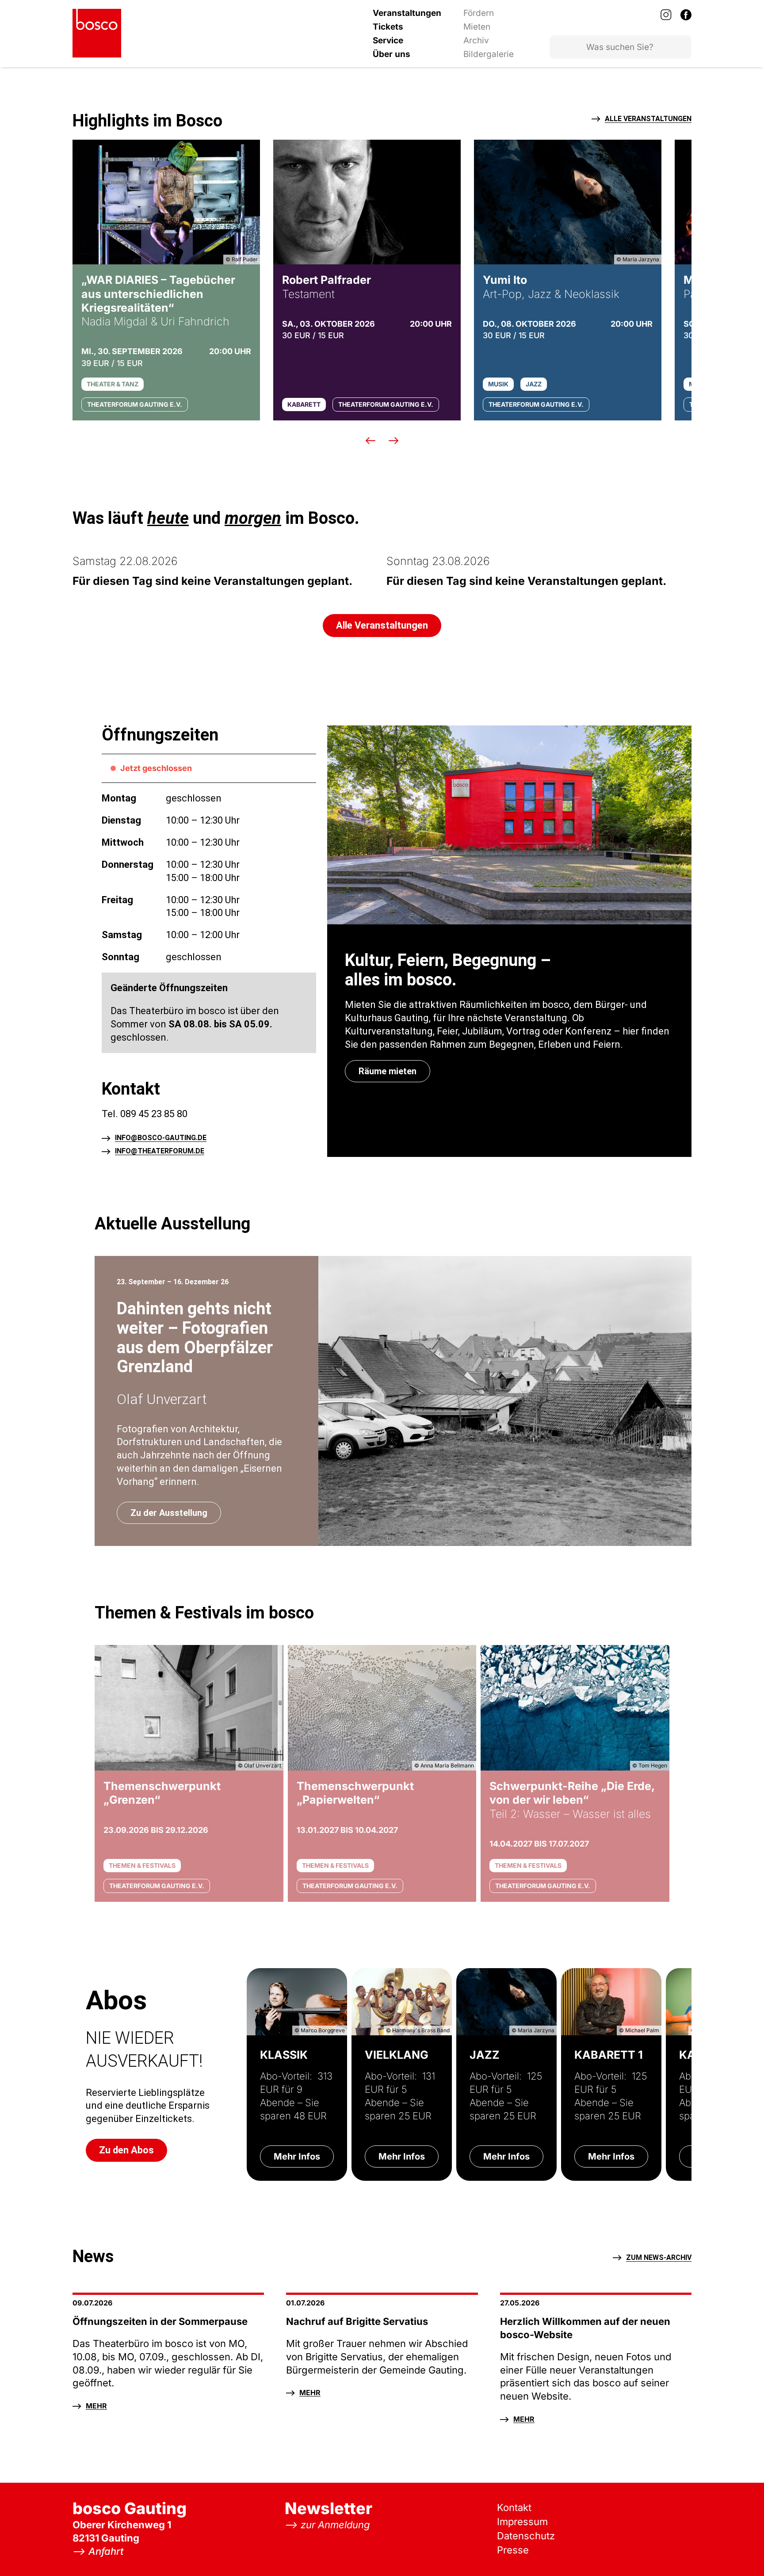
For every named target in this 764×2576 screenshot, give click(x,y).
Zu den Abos (126, 2150)
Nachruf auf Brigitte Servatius (357, 2321)
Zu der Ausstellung (169, 1513)
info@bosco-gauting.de (161, 1138)
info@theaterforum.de (160, 1151)
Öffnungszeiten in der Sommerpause (160, 2321)
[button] (371, 440)
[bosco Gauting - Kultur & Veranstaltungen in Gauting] (97, 33)
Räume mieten (388, 1071)
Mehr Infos (297, 2156)
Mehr (96, 2406)
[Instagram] (666, 15)
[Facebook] (686, 15)
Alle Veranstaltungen (648, 119)
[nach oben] (740, 2552)
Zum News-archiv (659, 2258)
